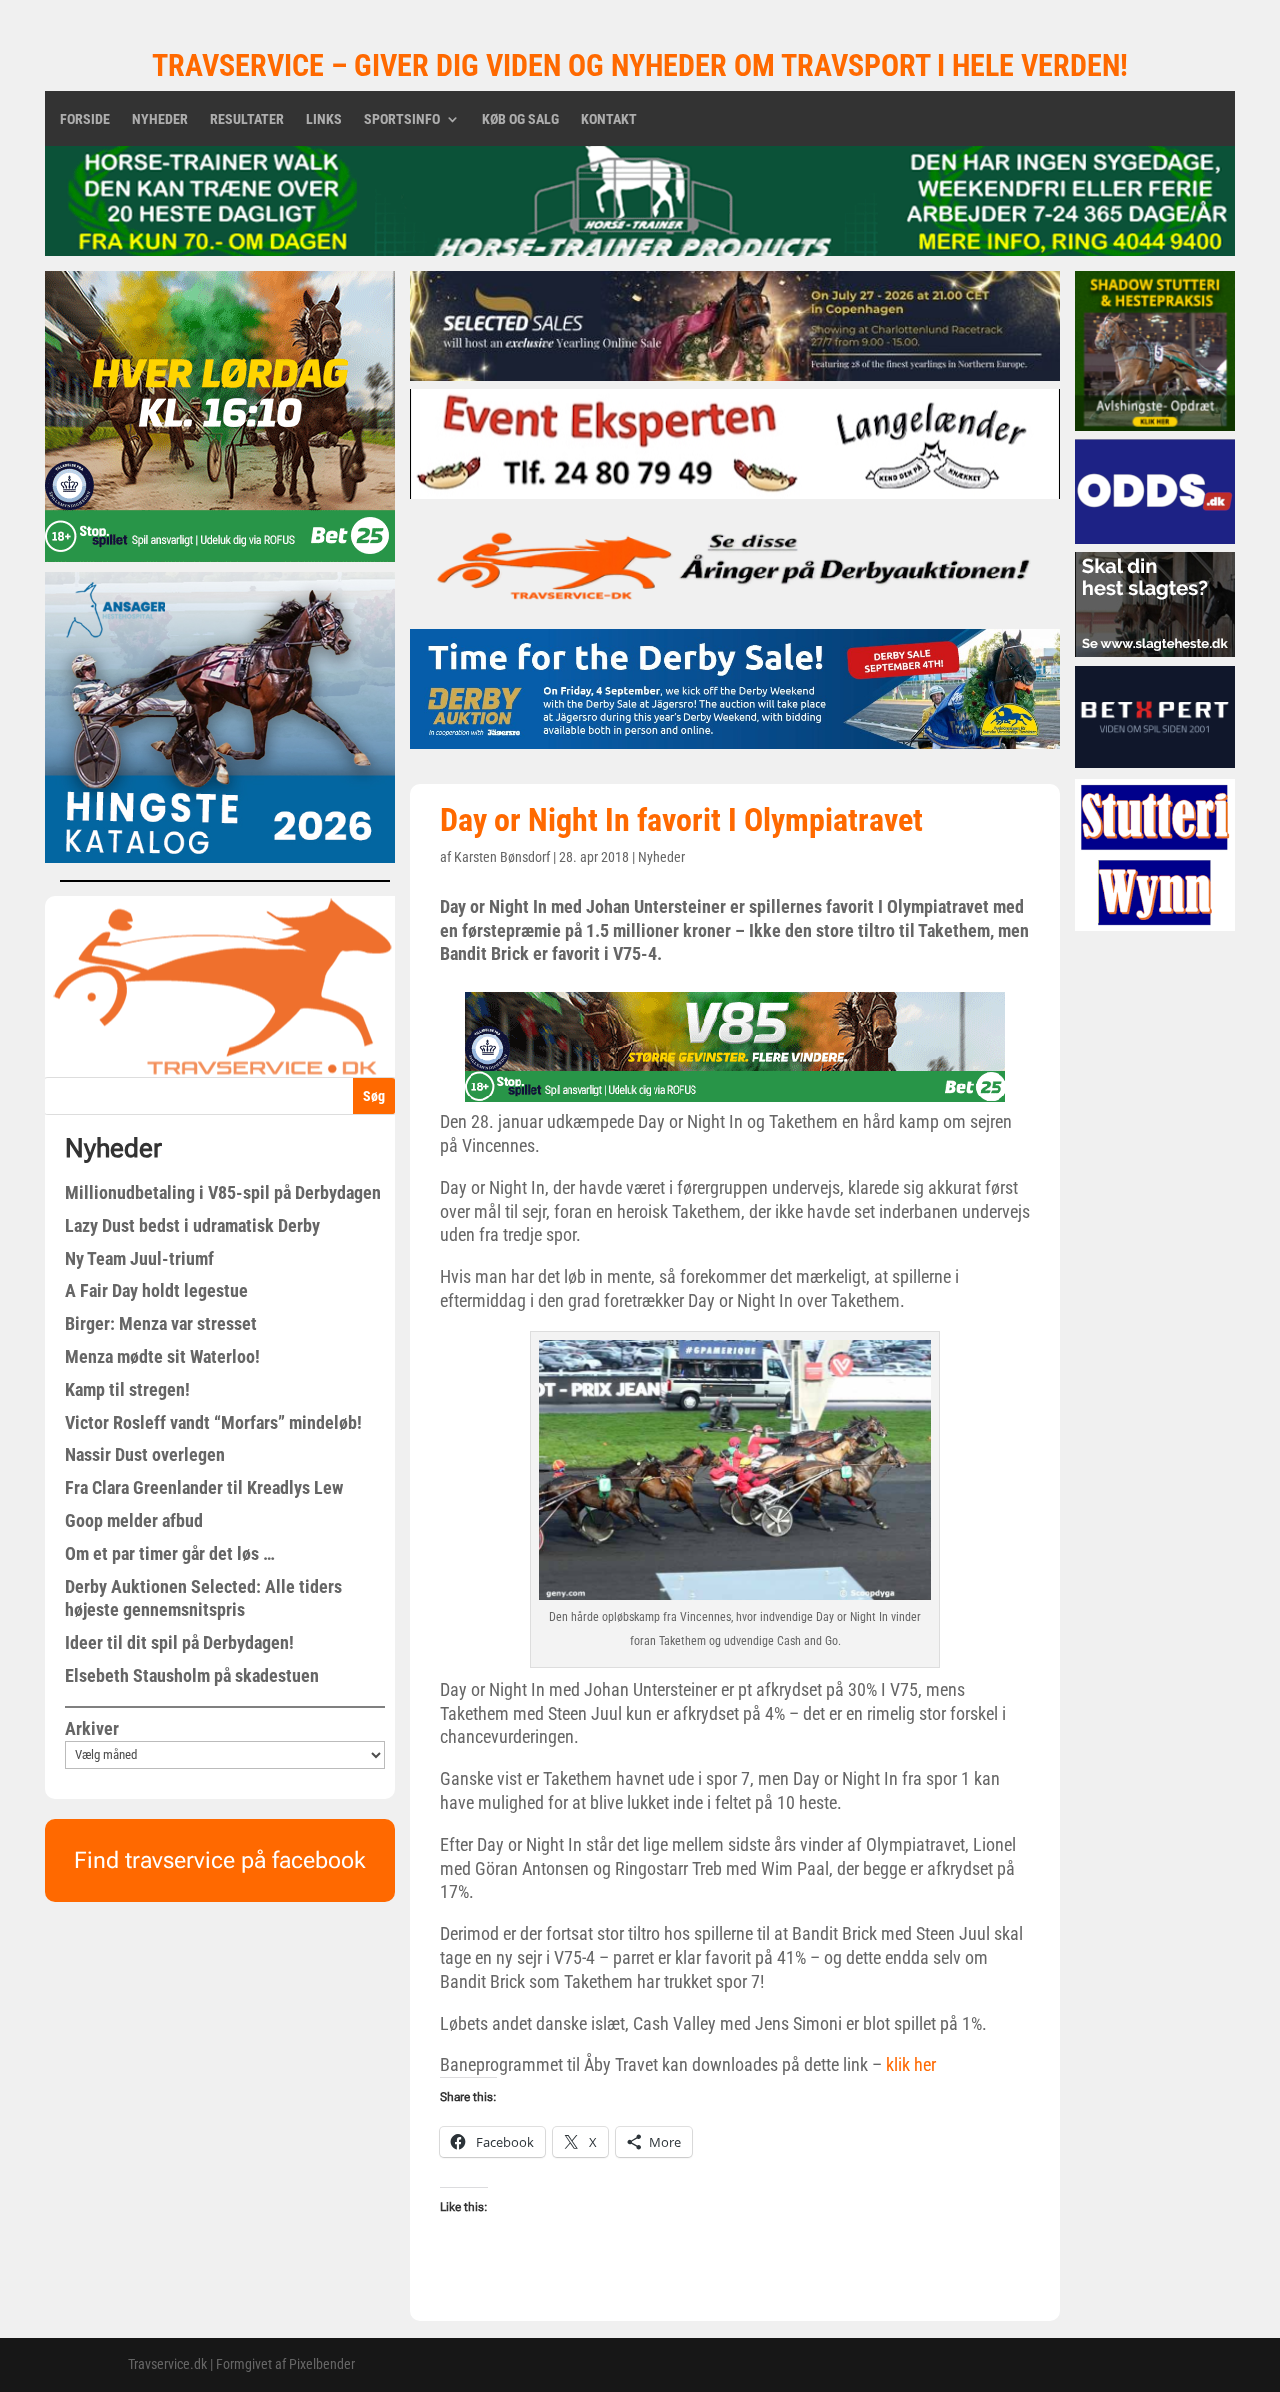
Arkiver (92, 1728)
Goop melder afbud (134, 1520)
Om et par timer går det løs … (170, 1553)
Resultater (247, 119)
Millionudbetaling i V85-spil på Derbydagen (223, 1192)
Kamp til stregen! (127, 1389)
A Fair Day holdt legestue (156, 1290)
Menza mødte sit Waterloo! (162, 1356)
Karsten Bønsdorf (502, 857)
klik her (911, 2064)
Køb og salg (520, 119)
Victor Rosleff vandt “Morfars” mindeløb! (213, 1422)
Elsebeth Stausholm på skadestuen (192, 1675)
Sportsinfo (402, 119)
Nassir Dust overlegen (145, 1454)
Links (324, 119)
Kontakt (609, 119)
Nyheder (160, 119)
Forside (85, 119)
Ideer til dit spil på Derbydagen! (179, 1642)
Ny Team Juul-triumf (139, 1258)
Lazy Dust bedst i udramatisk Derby (192, 1225)
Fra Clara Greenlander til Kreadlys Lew (204, 1487)
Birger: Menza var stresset (161, 1323)
